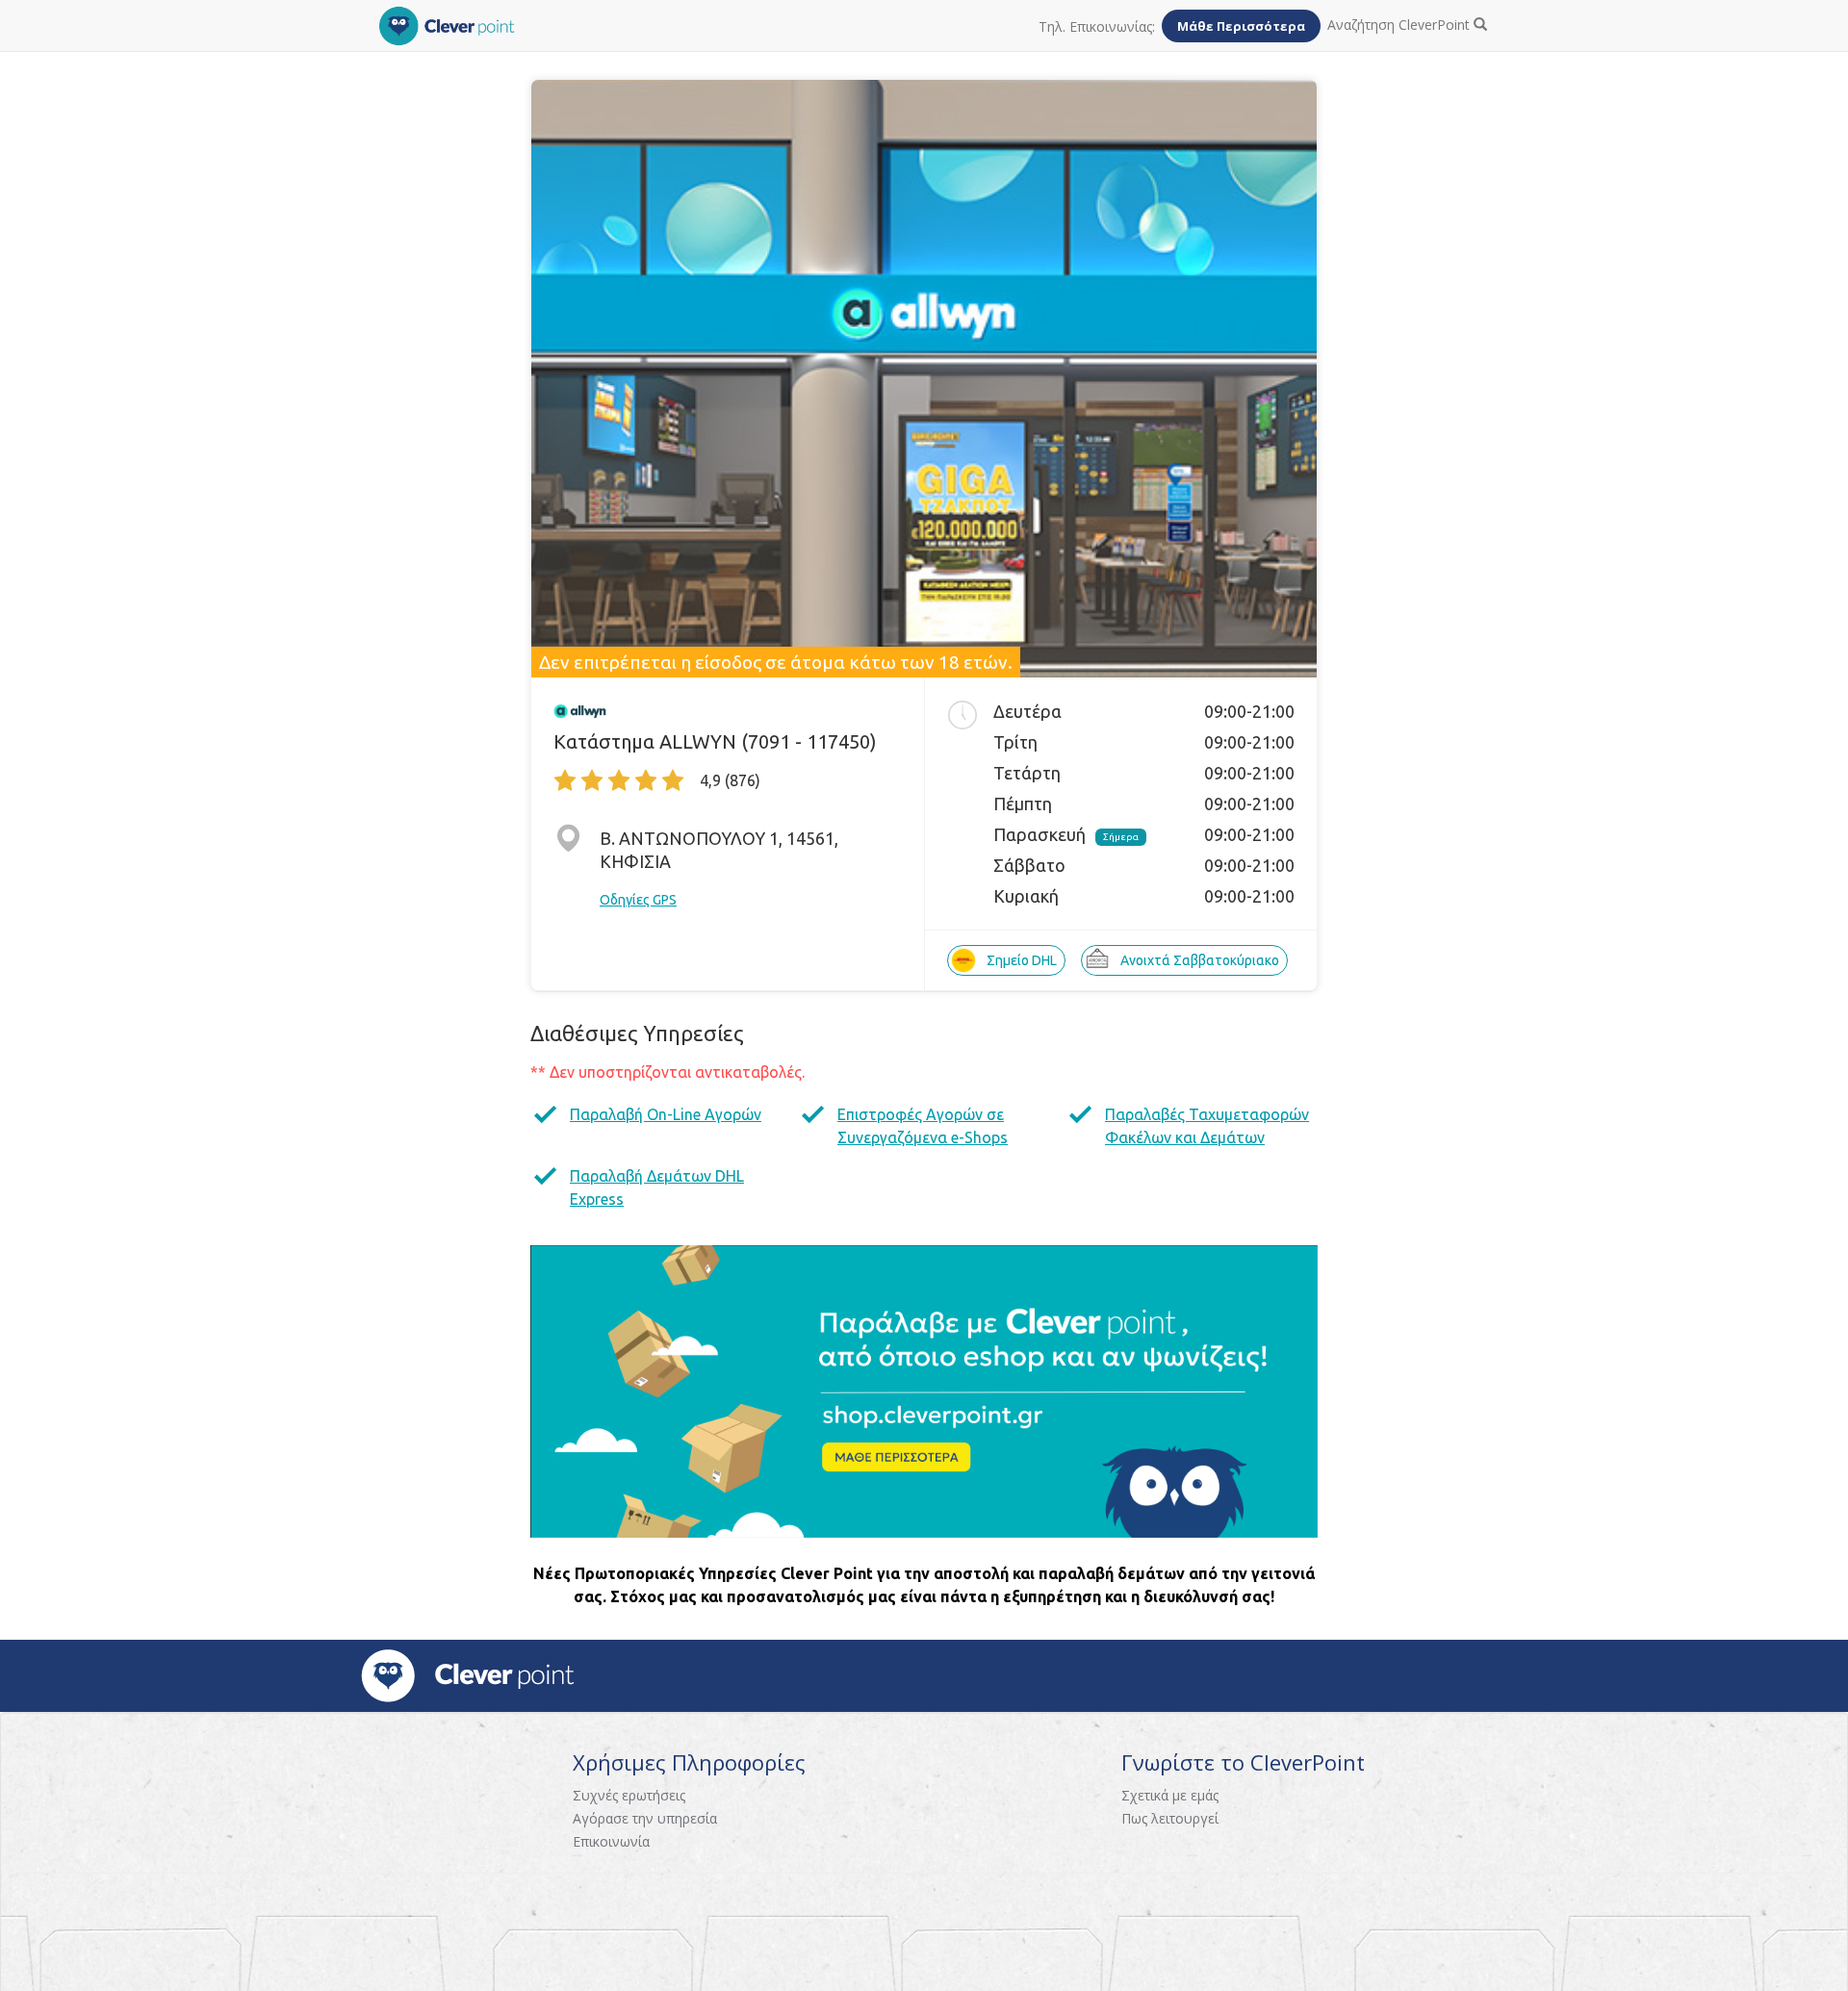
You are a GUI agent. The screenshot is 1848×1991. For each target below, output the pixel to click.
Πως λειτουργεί (1170, 1818)
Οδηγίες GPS (638, 900)
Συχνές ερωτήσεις (629, 1795)
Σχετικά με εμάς (1170, 1795)
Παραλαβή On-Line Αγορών (666, 1114)
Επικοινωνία (611, 1841)
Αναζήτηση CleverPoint (1400, 25)
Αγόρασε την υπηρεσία (645, 1818)
